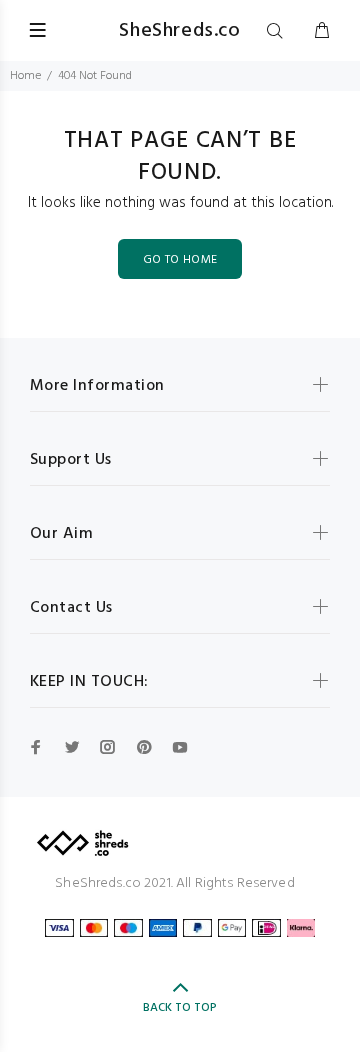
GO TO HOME (180, 260)
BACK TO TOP (180, 1008)
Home (25, 76)
